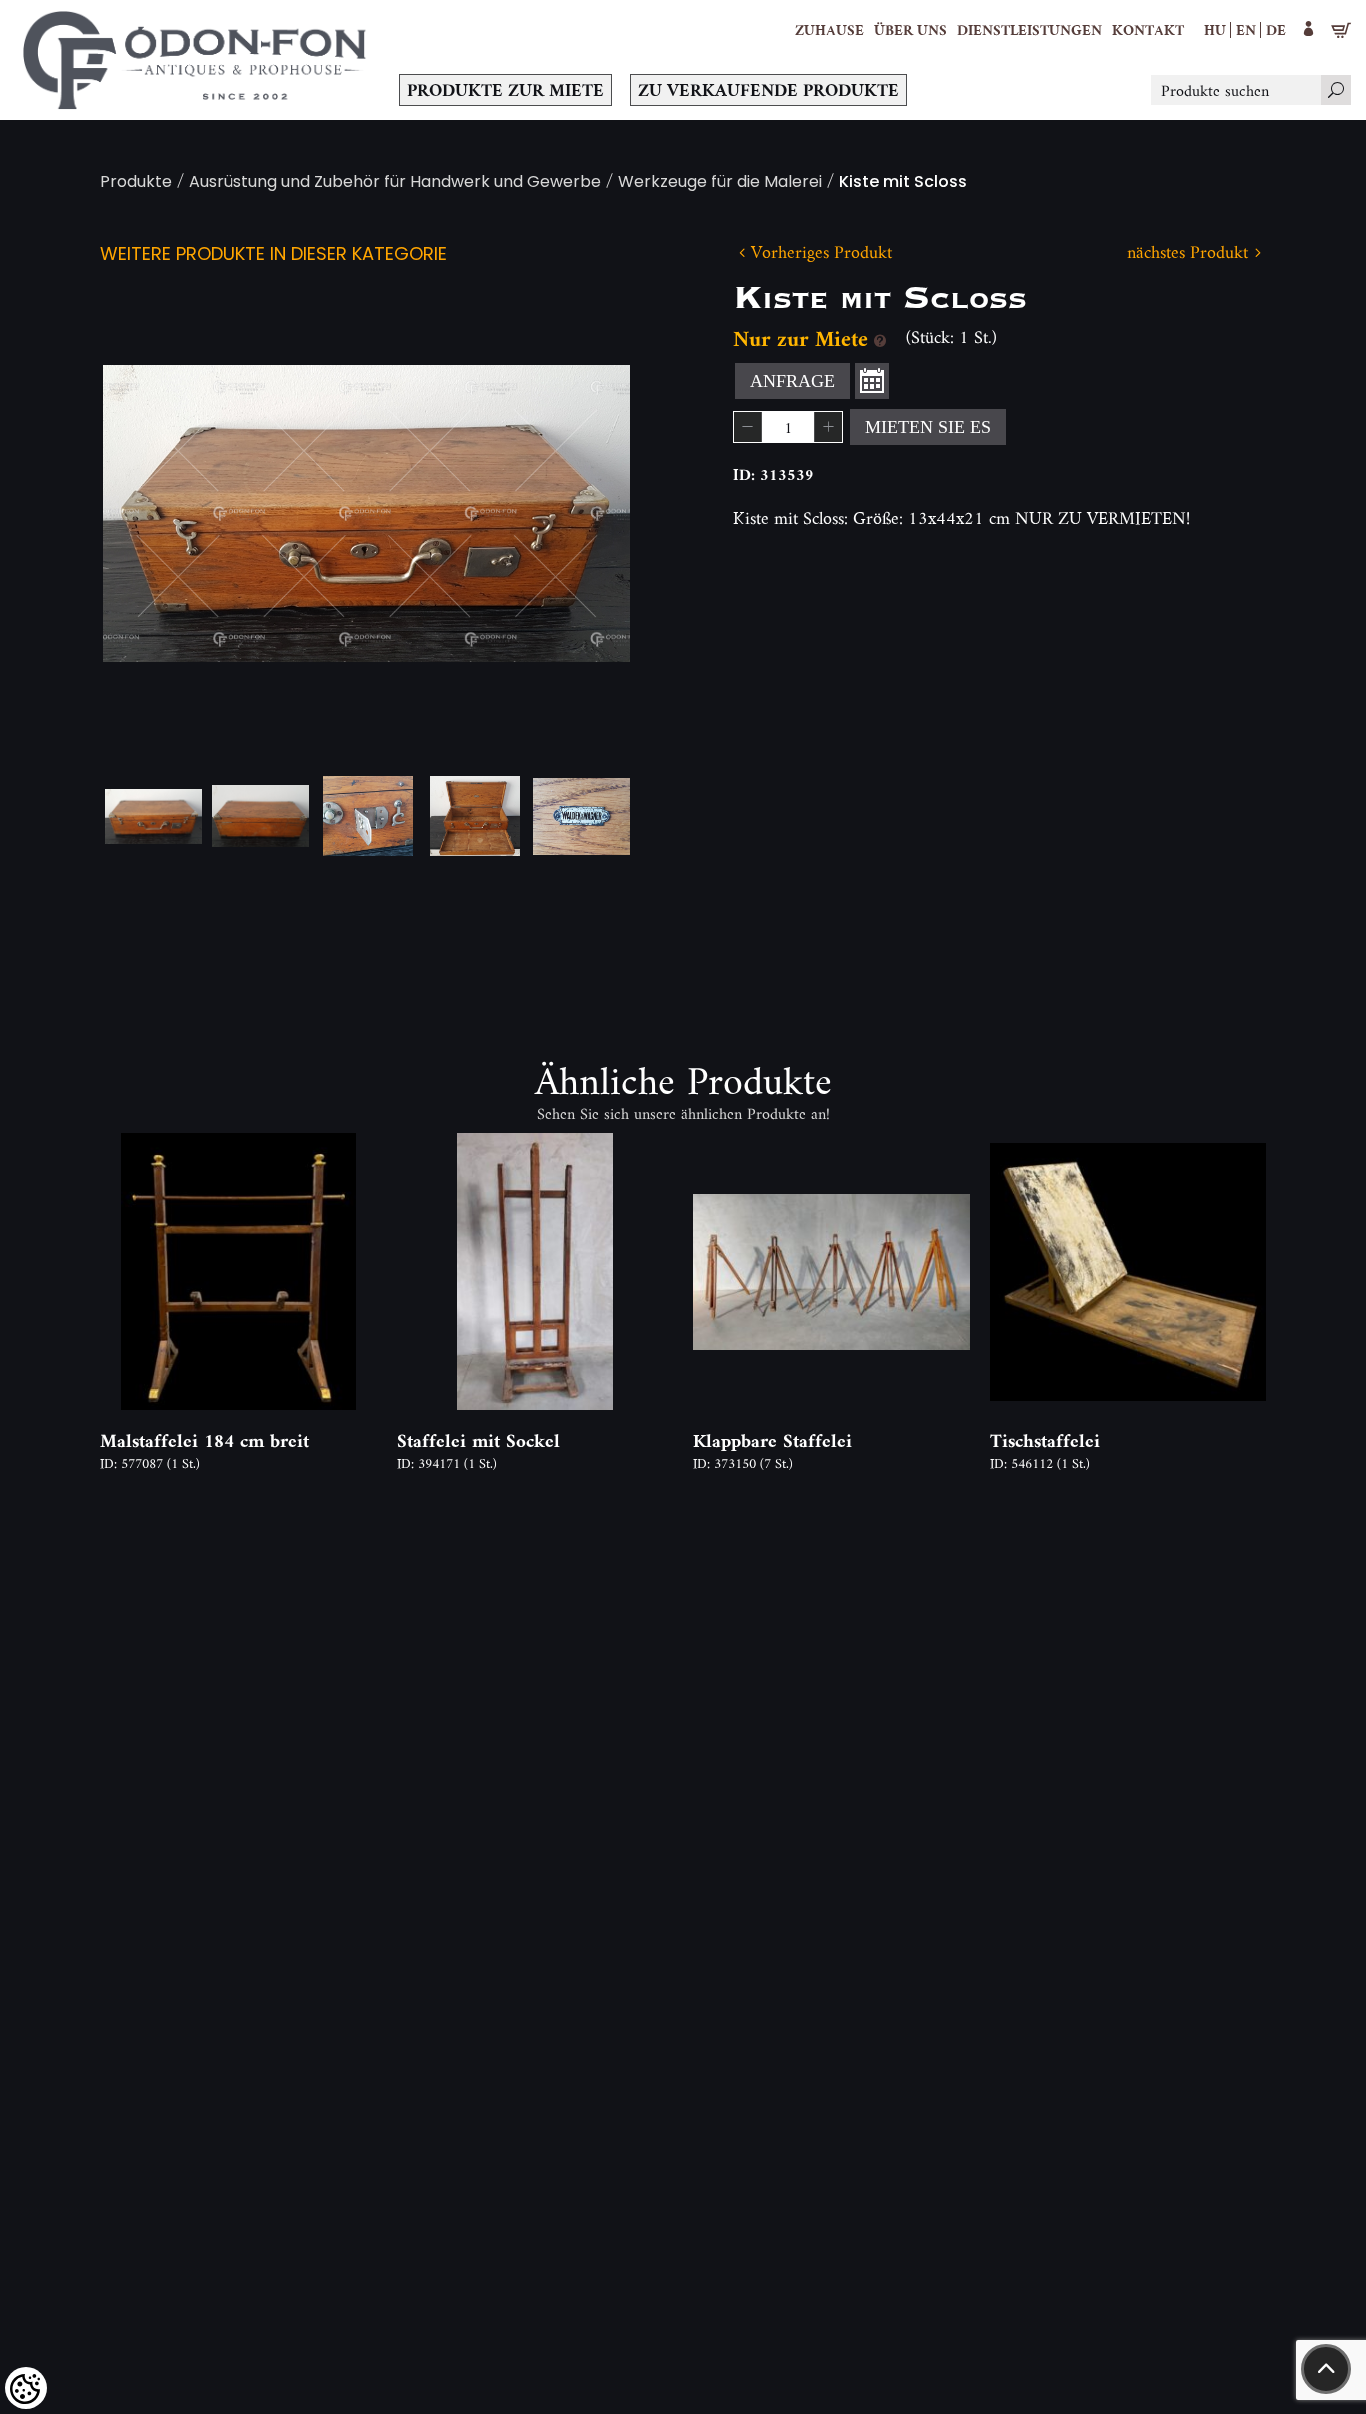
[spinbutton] (788, 427)
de (1276, 29)
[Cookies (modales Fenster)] (26, 2388)
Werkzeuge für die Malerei (720, 183)
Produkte (136, 183)
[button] (910, 30)
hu (1215, 29)
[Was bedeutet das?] (880, 338)
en (1246, 29)
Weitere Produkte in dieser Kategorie (273, 255)
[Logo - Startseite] (195, 60)
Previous (150, 513)
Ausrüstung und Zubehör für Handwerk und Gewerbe (395, 183)
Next (583, 513)
